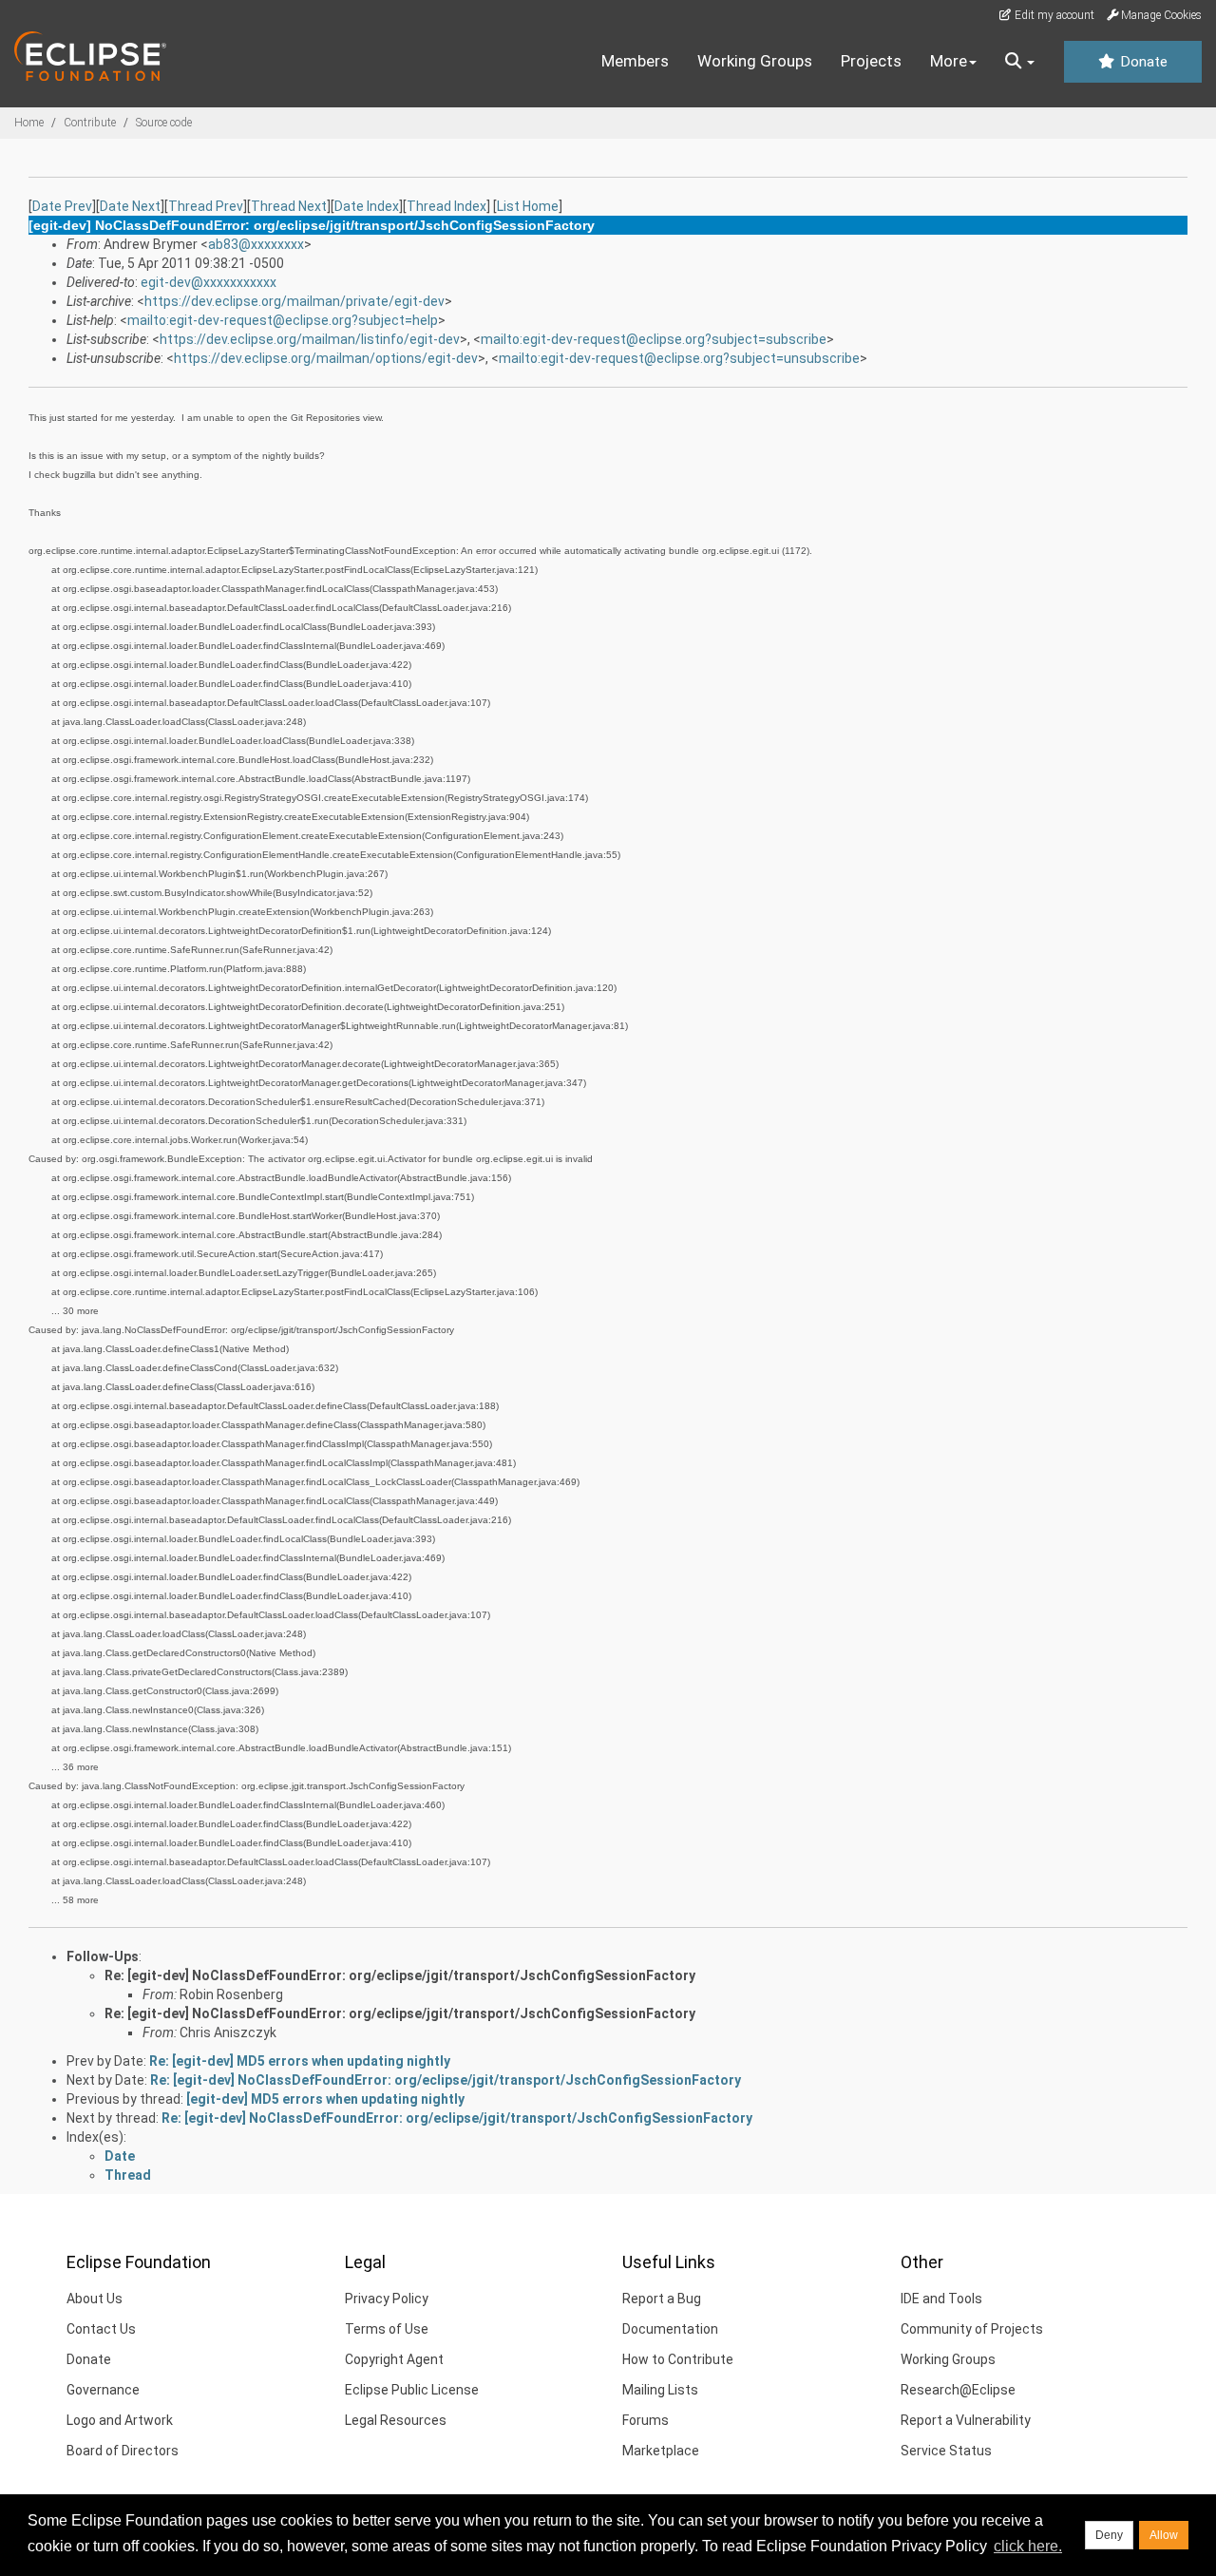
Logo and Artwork (120, 2420)
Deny (1109, 2535)
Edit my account (1053, 15)
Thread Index (446, 206)
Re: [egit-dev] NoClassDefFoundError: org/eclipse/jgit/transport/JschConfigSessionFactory (400, 1975)
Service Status (946, 2451)
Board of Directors (123, 2451)
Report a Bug (662, 2299)
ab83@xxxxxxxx (256, 244)
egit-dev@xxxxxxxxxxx (209, 282)
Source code (164, 123)
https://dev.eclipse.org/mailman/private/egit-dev (294, 301)
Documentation (670, 2329)
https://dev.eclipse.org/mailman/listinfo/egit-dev (310, 339)
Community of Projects (972, 2329)
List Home (528, 206)
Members (635, 61)
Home (29, 123)
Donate (1142, 62)
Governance (103, 2390)
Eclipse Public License (412, 2390)
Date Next (130, 206)
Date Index (367, 206)
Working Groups (755, 61)
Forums (646, 2420)
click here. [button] (1028, 2546)
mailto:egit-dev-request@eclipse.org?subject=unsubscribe (679, 358)
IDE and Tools (941, 2299)
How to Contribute (678, 2359)
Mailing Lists (660, 2390)
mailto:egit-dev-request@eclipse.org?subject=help (283, 320)
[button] (1020, 62)
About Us (95, 2299)
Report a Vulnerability (966, 2420)
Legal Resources (396, 2420)
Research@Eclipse (958, 2390)
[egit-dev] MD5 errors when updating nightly (325, 2099)
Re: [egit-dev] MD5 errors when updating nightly (300, 2061)
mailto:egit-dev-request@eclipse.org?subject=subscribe (654, 339)
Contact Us (101, 2329)
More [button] (949, 61)
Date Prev (62, 206)
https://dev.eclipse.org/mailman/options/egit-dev (326, 358)
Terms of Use (387, 2329)
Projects (871, 61)
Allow (1164, 2535)
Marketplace (661, 2451)
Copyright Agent (394, 2359)
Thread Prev (206, 206)
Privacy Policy (387, 2299)
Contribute (90, 123)
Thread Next (289, 206)
